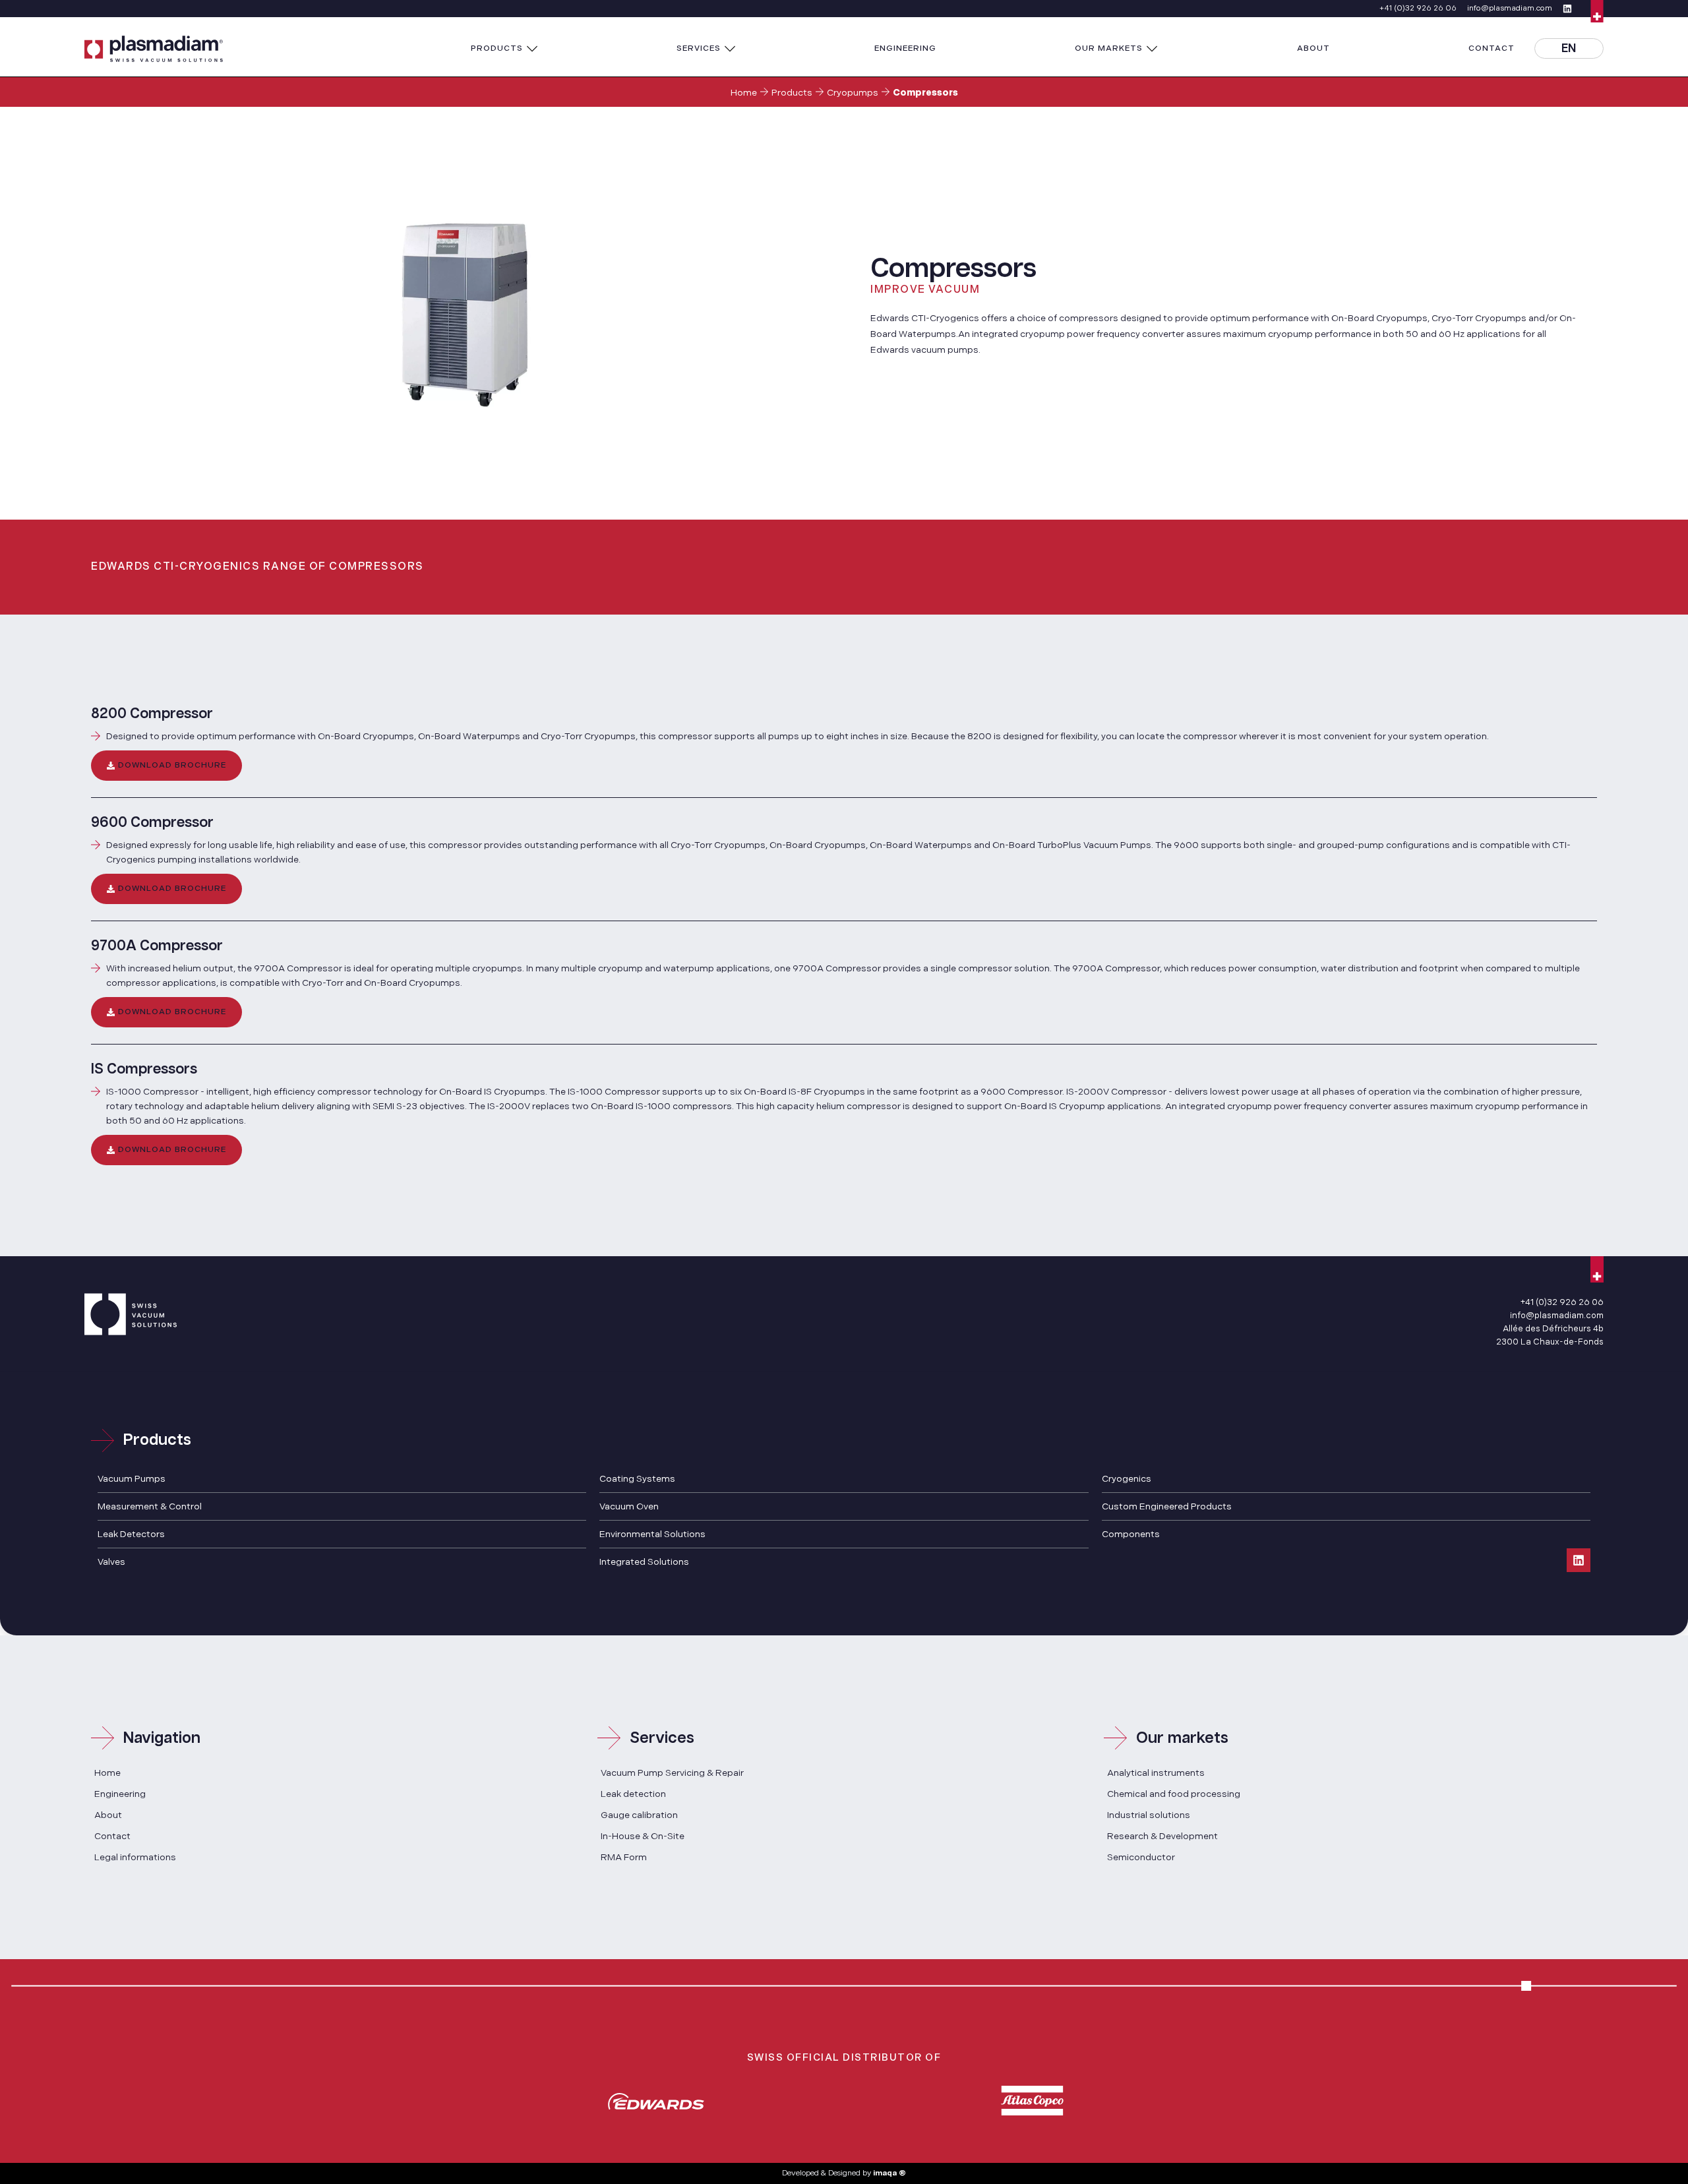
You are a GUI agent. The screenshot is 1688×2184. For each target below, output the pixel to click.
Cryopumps (853, 93)
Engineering (120, 1794)
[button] (504, 49)
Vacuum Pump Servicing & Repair (672, 1773)
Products (792, 93)
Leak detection (633, 1794)
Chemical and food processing (1174, 1794)
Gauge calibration (639, 1815)
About (108, 1815)
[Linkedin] (1579, 1560)
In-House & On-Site (643, 1836)
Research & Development (1162, 1836)
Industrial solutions (1149, 1815)
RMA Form (624, 1857)
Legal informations (135, 1857)
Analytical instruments (1156, 1773)
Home (744, 93)
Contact (112, 1836)
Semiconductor (1141, 1857)
